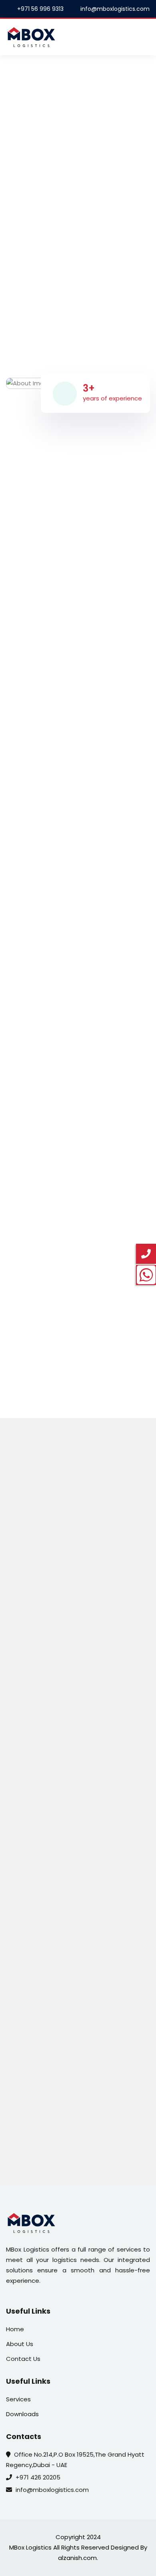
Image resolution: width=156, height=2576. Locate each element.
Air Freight (80, 1582)
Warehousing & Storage (80, 2096)
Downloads (22, 2414)
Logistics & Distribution (80, 1986)
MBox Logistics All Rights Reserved (59, 2547)
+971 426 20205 (38, 2477)
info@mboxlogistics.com (52, 2490)
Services (18, 2399)
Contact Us (78, 257)
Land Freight (80, 1727)
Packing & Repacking (80, 2150)
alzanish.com (77, 2558)
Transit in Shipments (80, 1931)
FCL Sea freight (80, 1822)
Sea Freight (80, 1527)
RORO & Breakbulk (80, 1876)
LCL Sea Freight (80, 1767)
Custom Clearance (80, 2041)
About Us (20, 2344)
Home (15, 2329)
